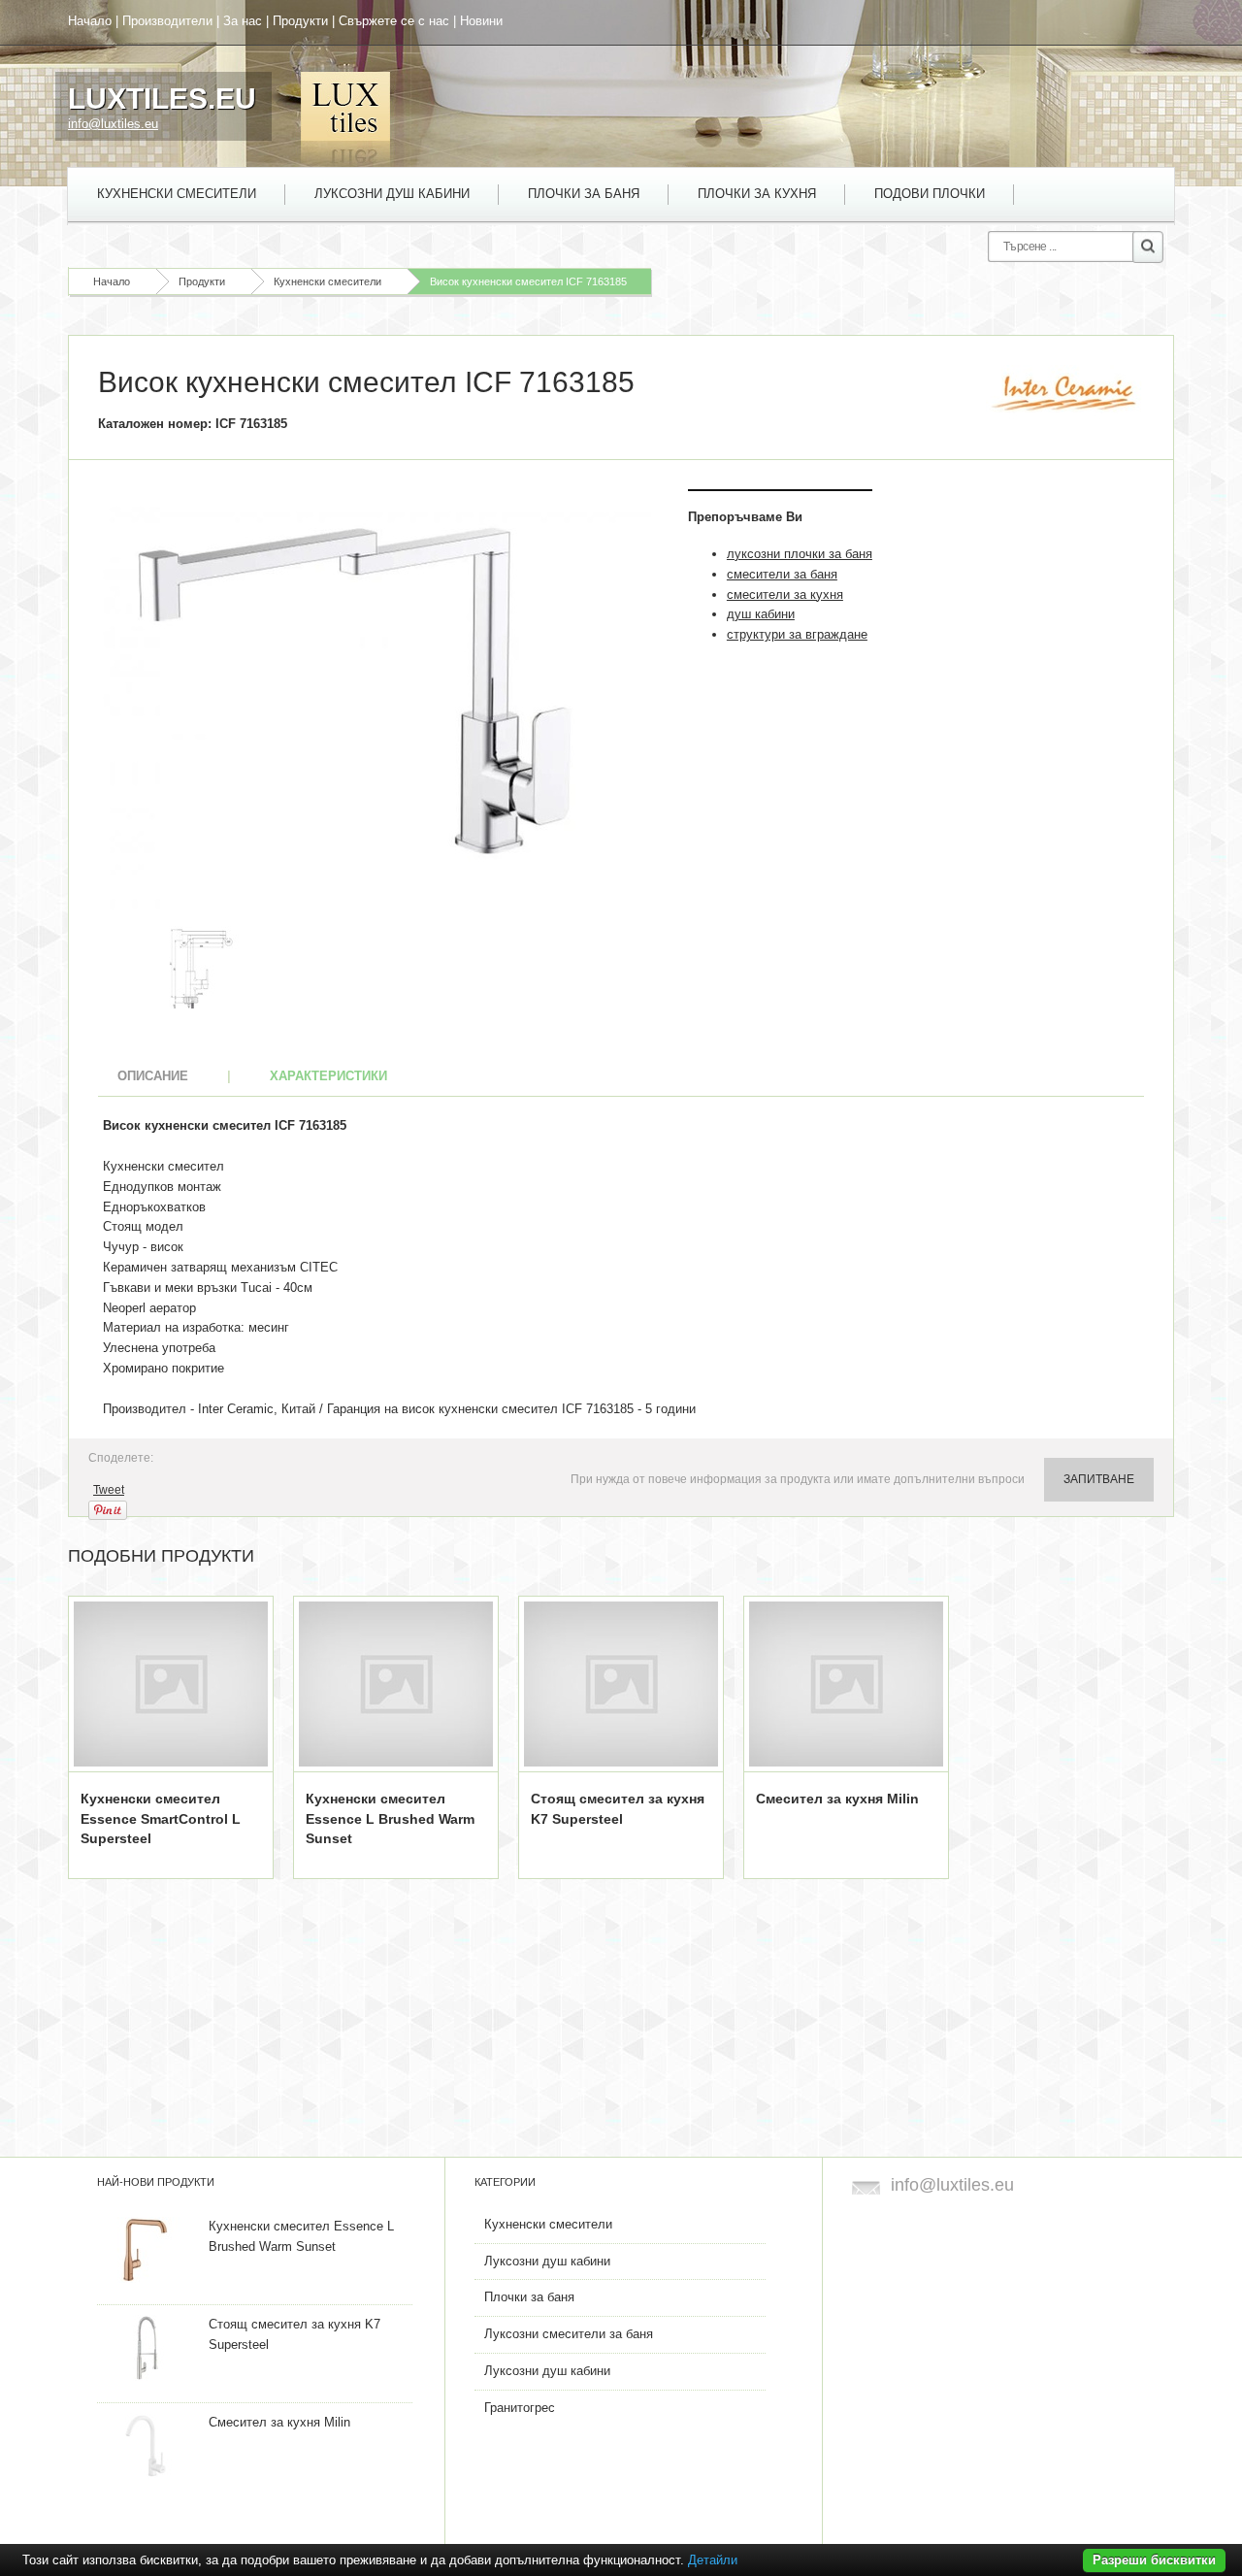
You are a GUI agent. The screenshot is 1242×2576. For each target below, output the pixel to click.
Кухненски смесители (177, 194)
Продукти (300, 21)
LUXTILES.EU (162, 99)
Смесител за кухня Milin (837, 1799)
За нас (243, 21)
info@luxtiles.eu (113, 124)
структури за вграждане (797, 634)
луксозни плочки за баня (800, 554)
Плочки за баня (584, 194)
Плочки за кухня (757, 194)
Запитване (1099, 1479)
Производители (167, 21)
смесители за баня (782, 574)
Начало (90, 21)
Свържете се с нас (394, 21)
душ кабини (761, 614)
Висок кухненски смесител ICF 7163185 (528, 281)
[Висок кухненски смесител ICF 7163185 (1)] (201, 967)
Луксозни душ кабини (392, 194)
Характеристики (328, 1076)
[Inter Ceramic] (1065, 394)
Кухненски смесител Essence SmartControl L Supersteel (161, 1819)
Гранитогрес (520, 2408)
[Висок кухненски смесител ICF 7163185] (378, 701)
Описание (153, 1076)
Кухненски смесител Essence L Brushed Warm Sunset (390, 1819)
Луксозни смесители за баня (569, 2334)
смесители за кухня (785, 594)
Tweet (109, 1490)
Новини (481, 21)
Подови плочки (930, 194)
